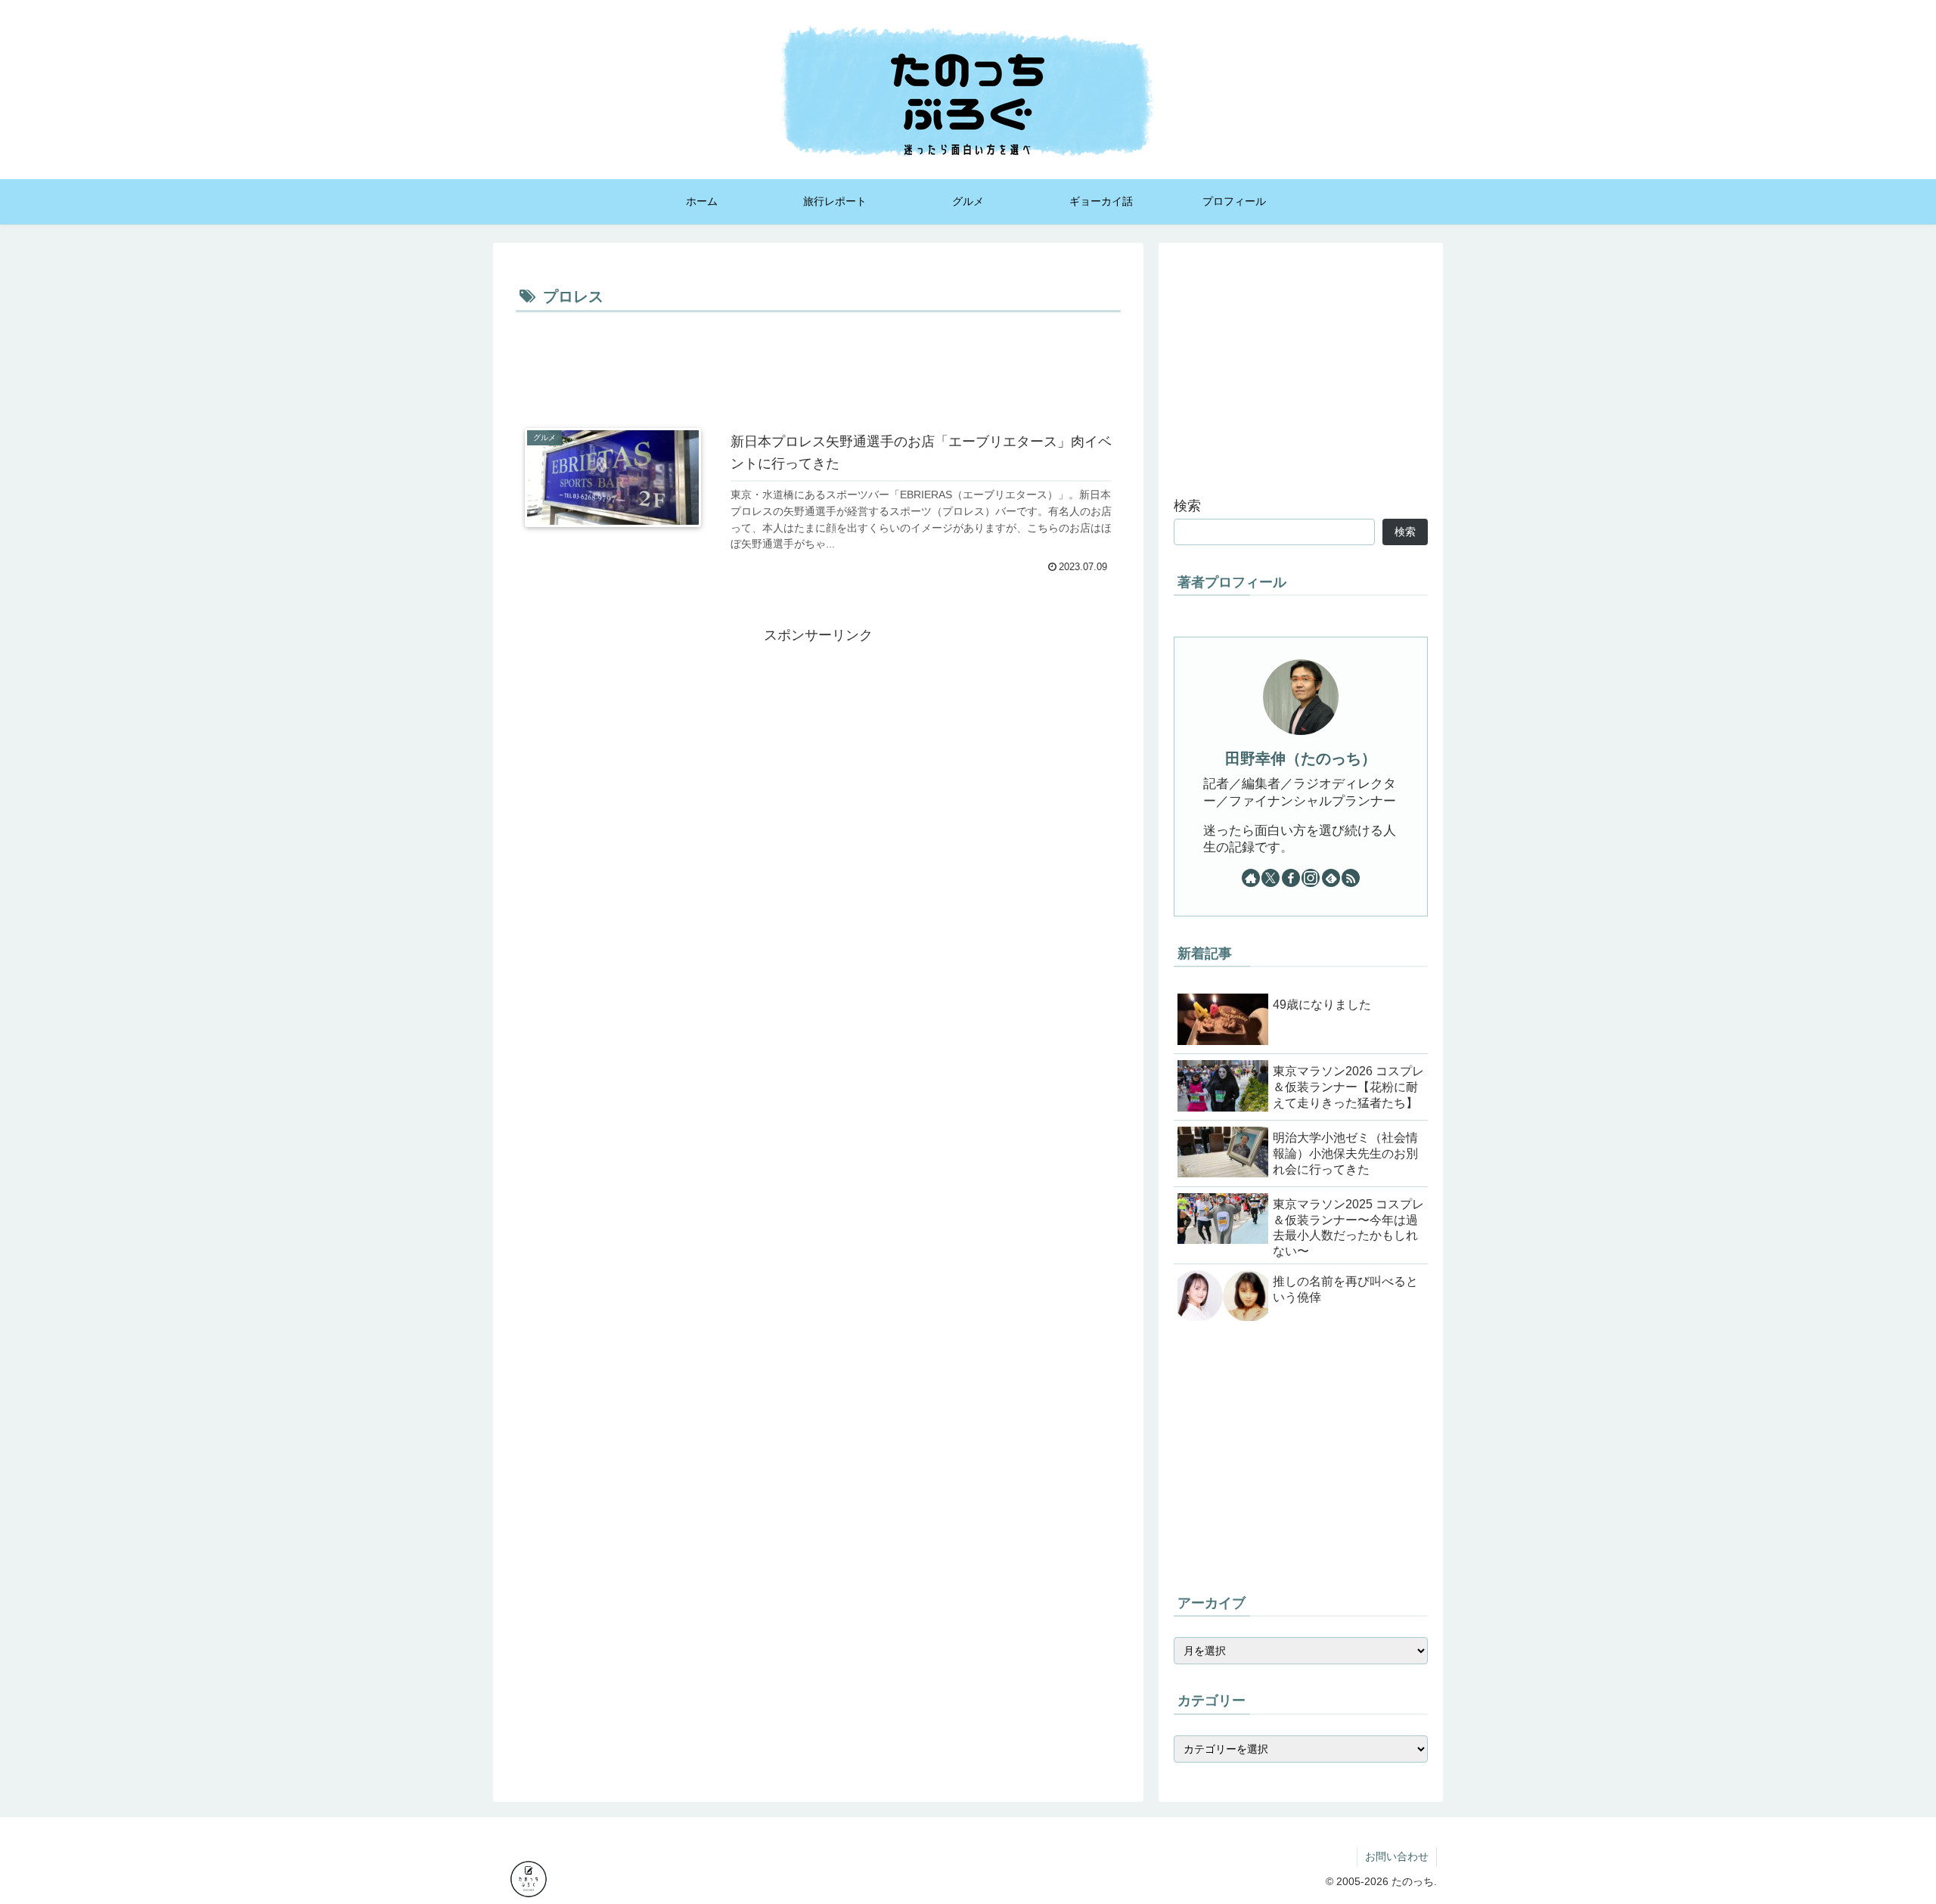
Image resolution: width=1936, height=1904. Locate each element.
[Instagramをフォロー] (1311, 878)
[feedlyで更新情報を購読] (1331, 878)
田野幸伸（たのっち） (1301, 758)
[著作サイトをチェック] (1251, 878)
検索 (1187, 506)
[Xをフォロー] (1270, 878)
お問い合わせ (1397, 1856)
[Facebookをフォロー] (1291, 878)
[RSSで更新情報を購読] (1351, 878)
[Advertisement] (818, 358)
